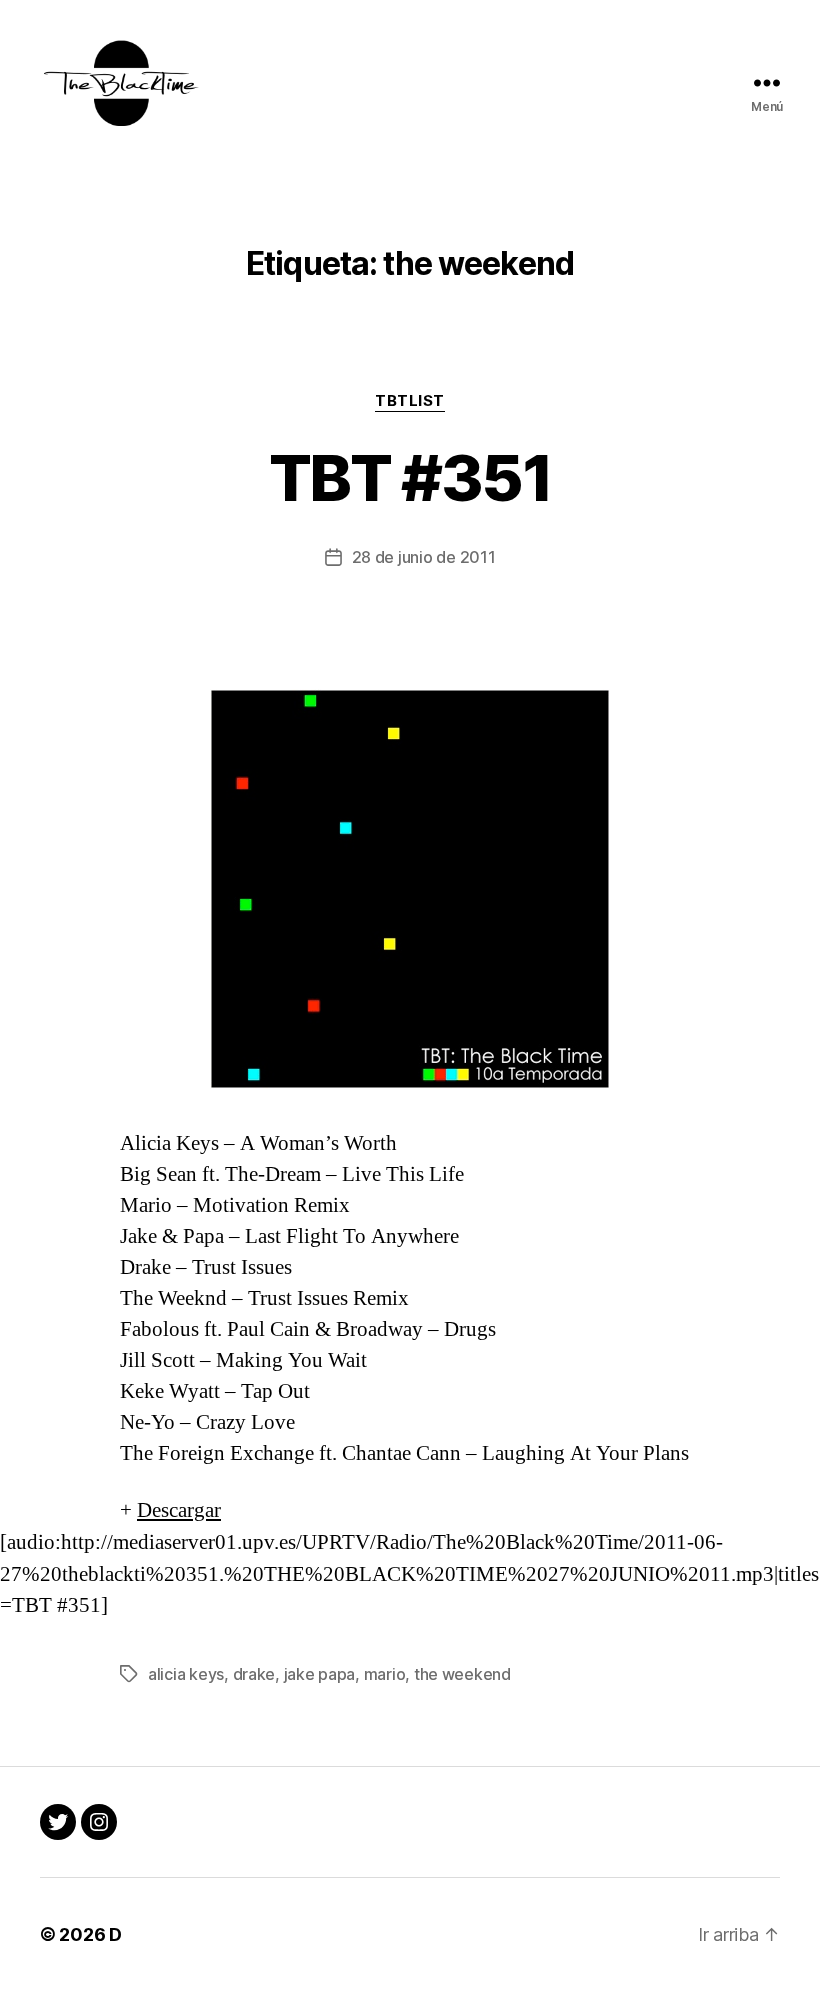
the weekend (462, 1674)
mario (385, 1674)
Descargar (179, 1510)
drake (254, 1674)
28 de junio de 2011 (424, 557)
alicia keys (186, 1674)
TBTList (410, 401)
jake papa (320, 1674)
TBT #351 (410, 477)
